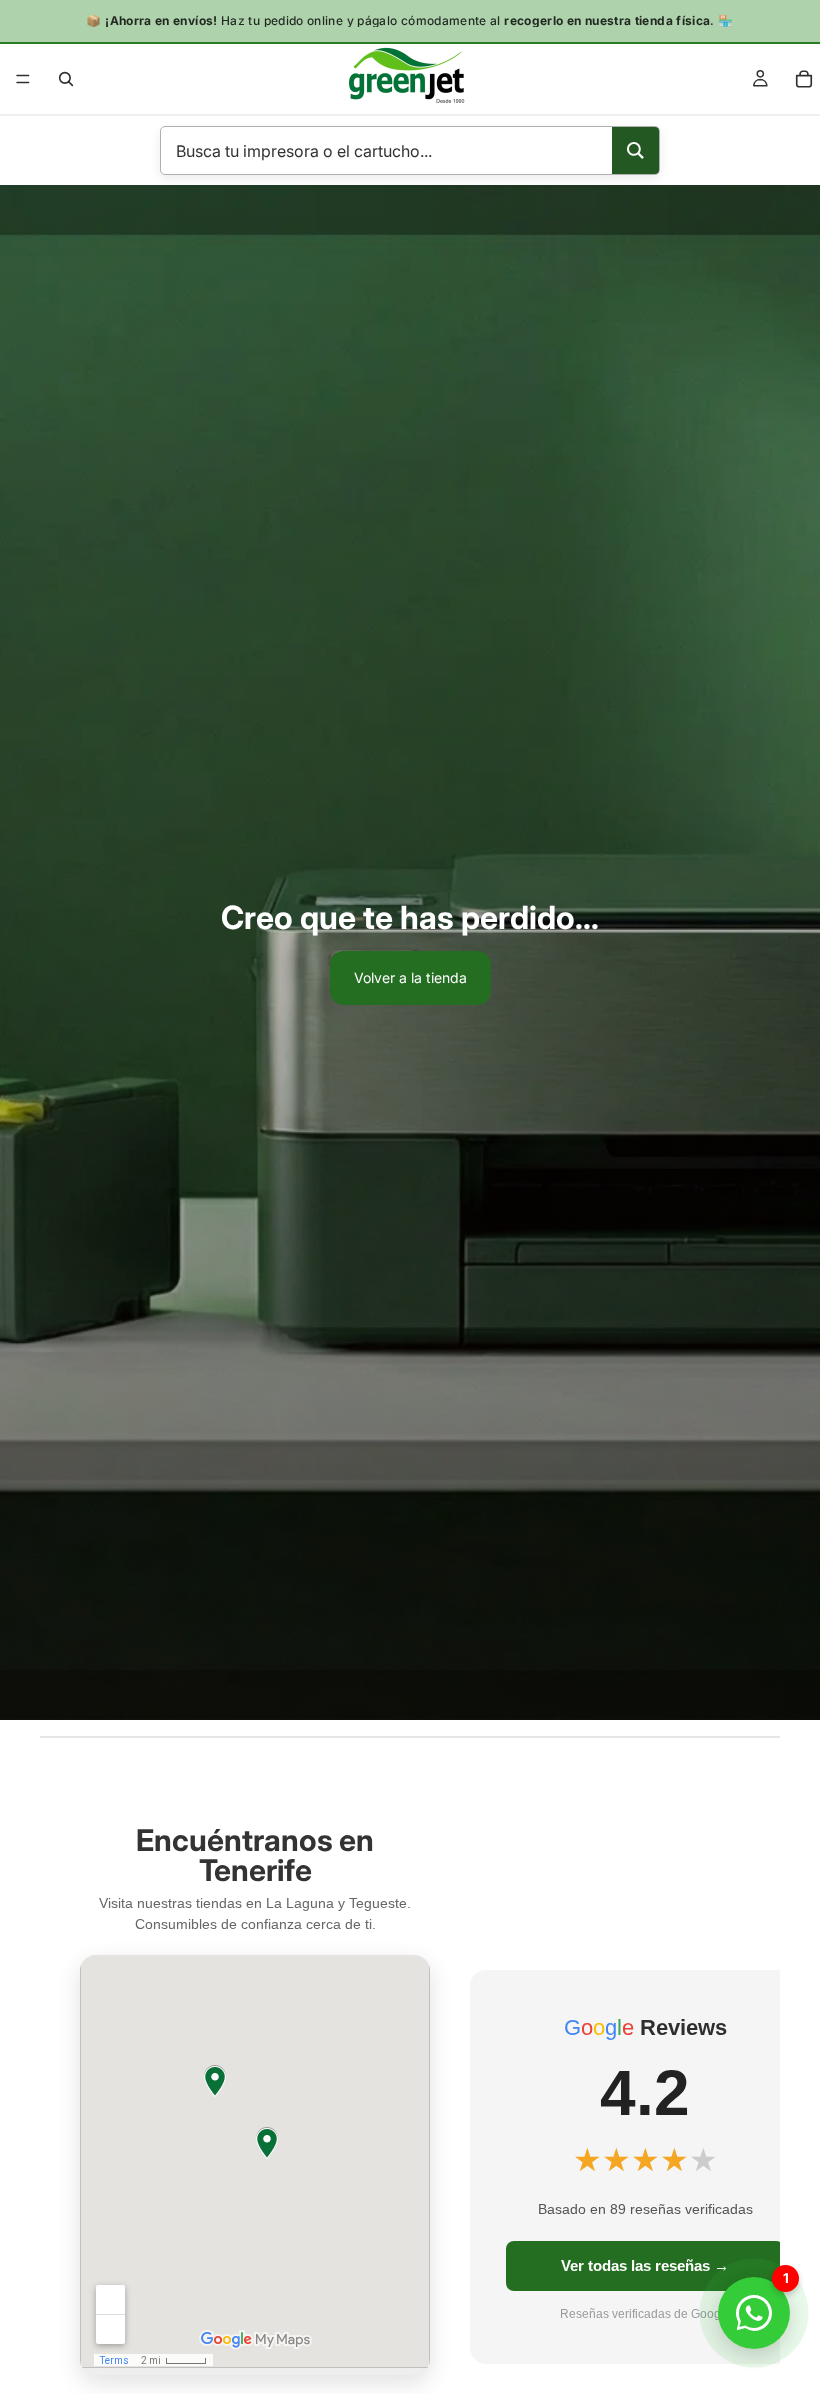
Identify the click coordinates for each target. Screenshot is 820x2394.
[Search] (635, 150)
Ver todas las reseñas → (645, 2265)
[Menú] (23, 79)
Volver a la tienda (410, 977)
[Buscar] (66, 79)
